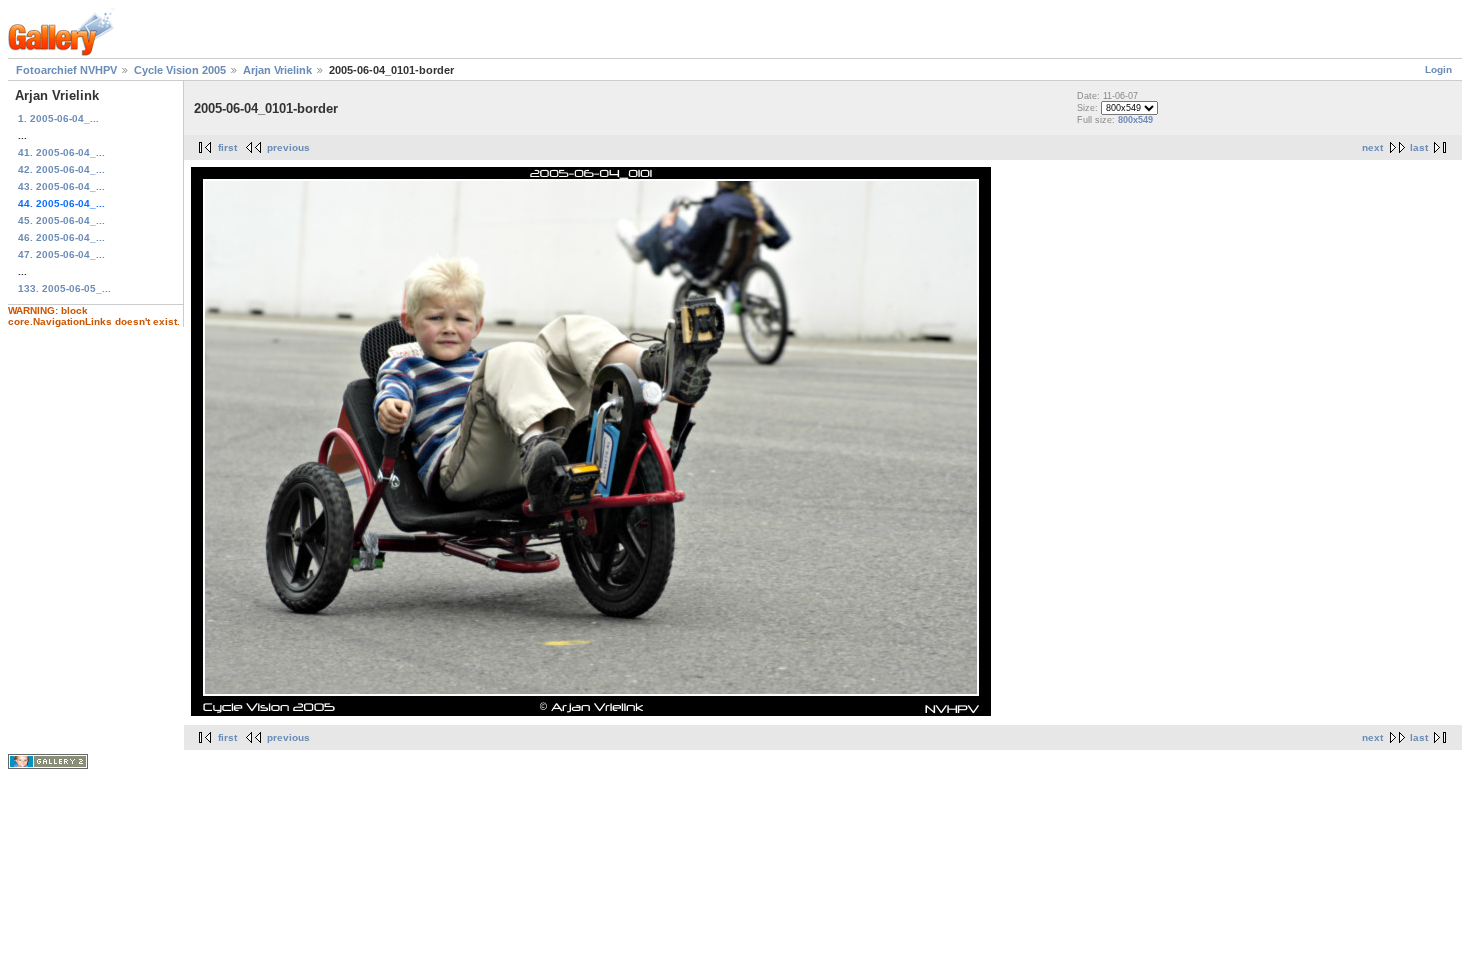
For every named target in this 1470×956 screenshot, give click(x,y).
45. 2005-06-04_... (61, 220)
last (1419, 147)
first (227, 147)
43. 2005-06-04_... (61, 186)
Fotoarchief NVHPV (66, 70)
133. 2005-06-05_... (64, 288)
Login (1438, 69)
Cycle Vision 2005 (180, 70)
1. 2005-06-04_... (58, 118)
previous (288, 147)
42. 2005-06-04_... (61, 169)
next (1372, 147)
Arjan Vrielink (277, 70)
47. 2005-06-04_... (61, 254)
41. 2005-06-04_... (61, 152)
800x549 (1135, 120)
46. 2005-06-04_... (61, 237)
